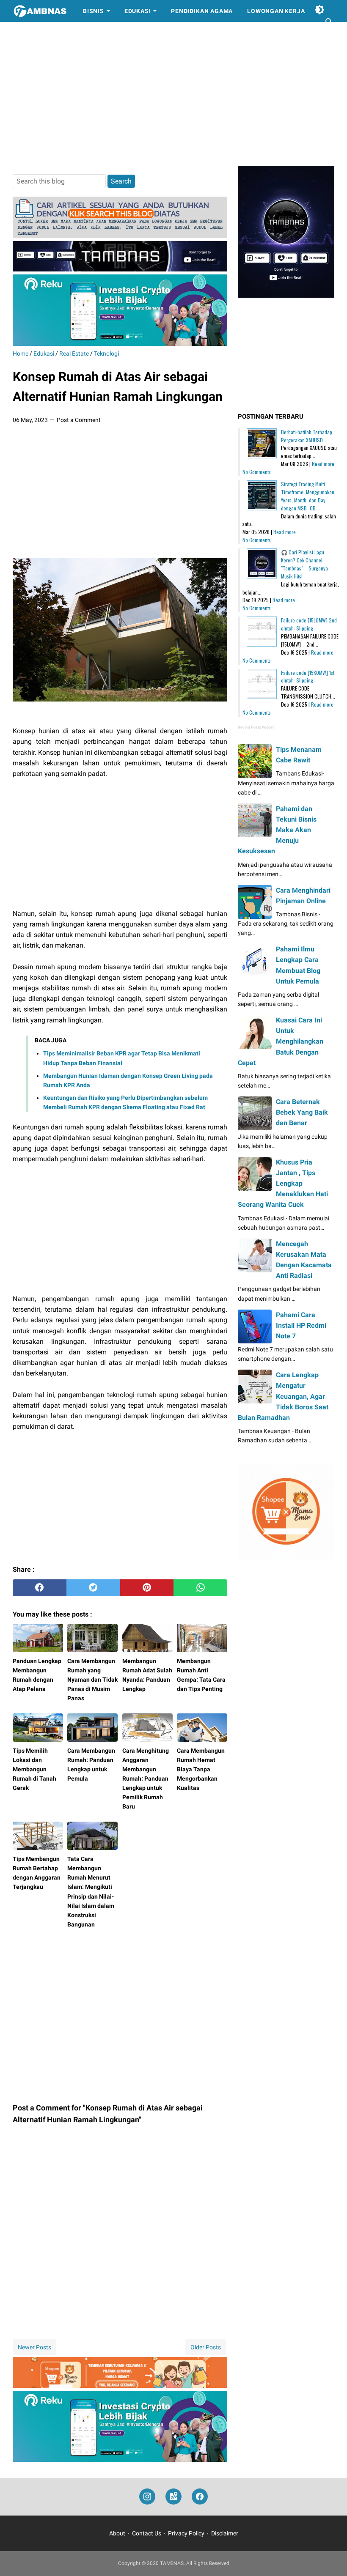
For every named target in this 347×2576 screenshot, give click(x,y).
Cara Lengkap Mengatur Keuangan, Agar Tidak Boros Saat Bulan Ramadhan (283, 1396)
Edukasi (138, 11)
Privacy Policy (186, 2533)
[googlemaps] (173, 2497)
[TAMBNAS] (40, 11)
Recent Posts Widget (256, 727)
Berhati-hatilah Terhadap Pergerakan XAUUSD (307, 436)
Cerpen (32, 33)
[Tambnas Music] (120, 269)
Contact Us (147, 2533)
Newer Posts (34, 2347)
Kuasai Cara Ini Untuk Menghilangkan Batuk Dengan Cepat (281, 1041)
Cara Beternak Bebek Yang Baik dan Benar (302, 1112)
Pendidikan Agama (202, 11)
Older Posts (206, 2347)
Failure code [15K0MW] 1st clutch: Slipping (308, 677)
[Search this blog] (329, 22)
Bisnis (94, 11)
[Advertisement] (173, 94)
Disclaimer (225, 2533)
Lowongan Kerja (276, 11)
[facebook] (40, 1588)
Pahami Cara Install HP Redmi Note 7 (301, 1325)
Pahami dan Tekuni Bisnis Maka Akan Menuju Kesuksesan (277, 830)
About (117, 2533)
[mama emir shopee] (120, 2386)
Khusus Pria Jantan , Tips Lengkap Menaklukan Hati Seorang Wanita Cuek (283, 1184)
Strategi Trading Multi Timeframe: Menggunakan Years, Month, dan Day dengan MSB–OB (308, 496)
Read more (323, 464)
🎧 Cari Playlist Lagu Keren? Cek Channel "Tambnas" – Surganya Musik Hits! (304, 564)
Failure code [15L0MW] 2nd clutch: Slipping (309, 624)
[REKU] (120, 344)
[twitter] (93, 1588)
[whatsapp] (200, 1588)
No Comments (257, 472)
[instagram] (147, 2497)
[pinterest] (147, 1588)
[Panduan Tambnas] (120, 236)
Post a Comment (79, 420)
